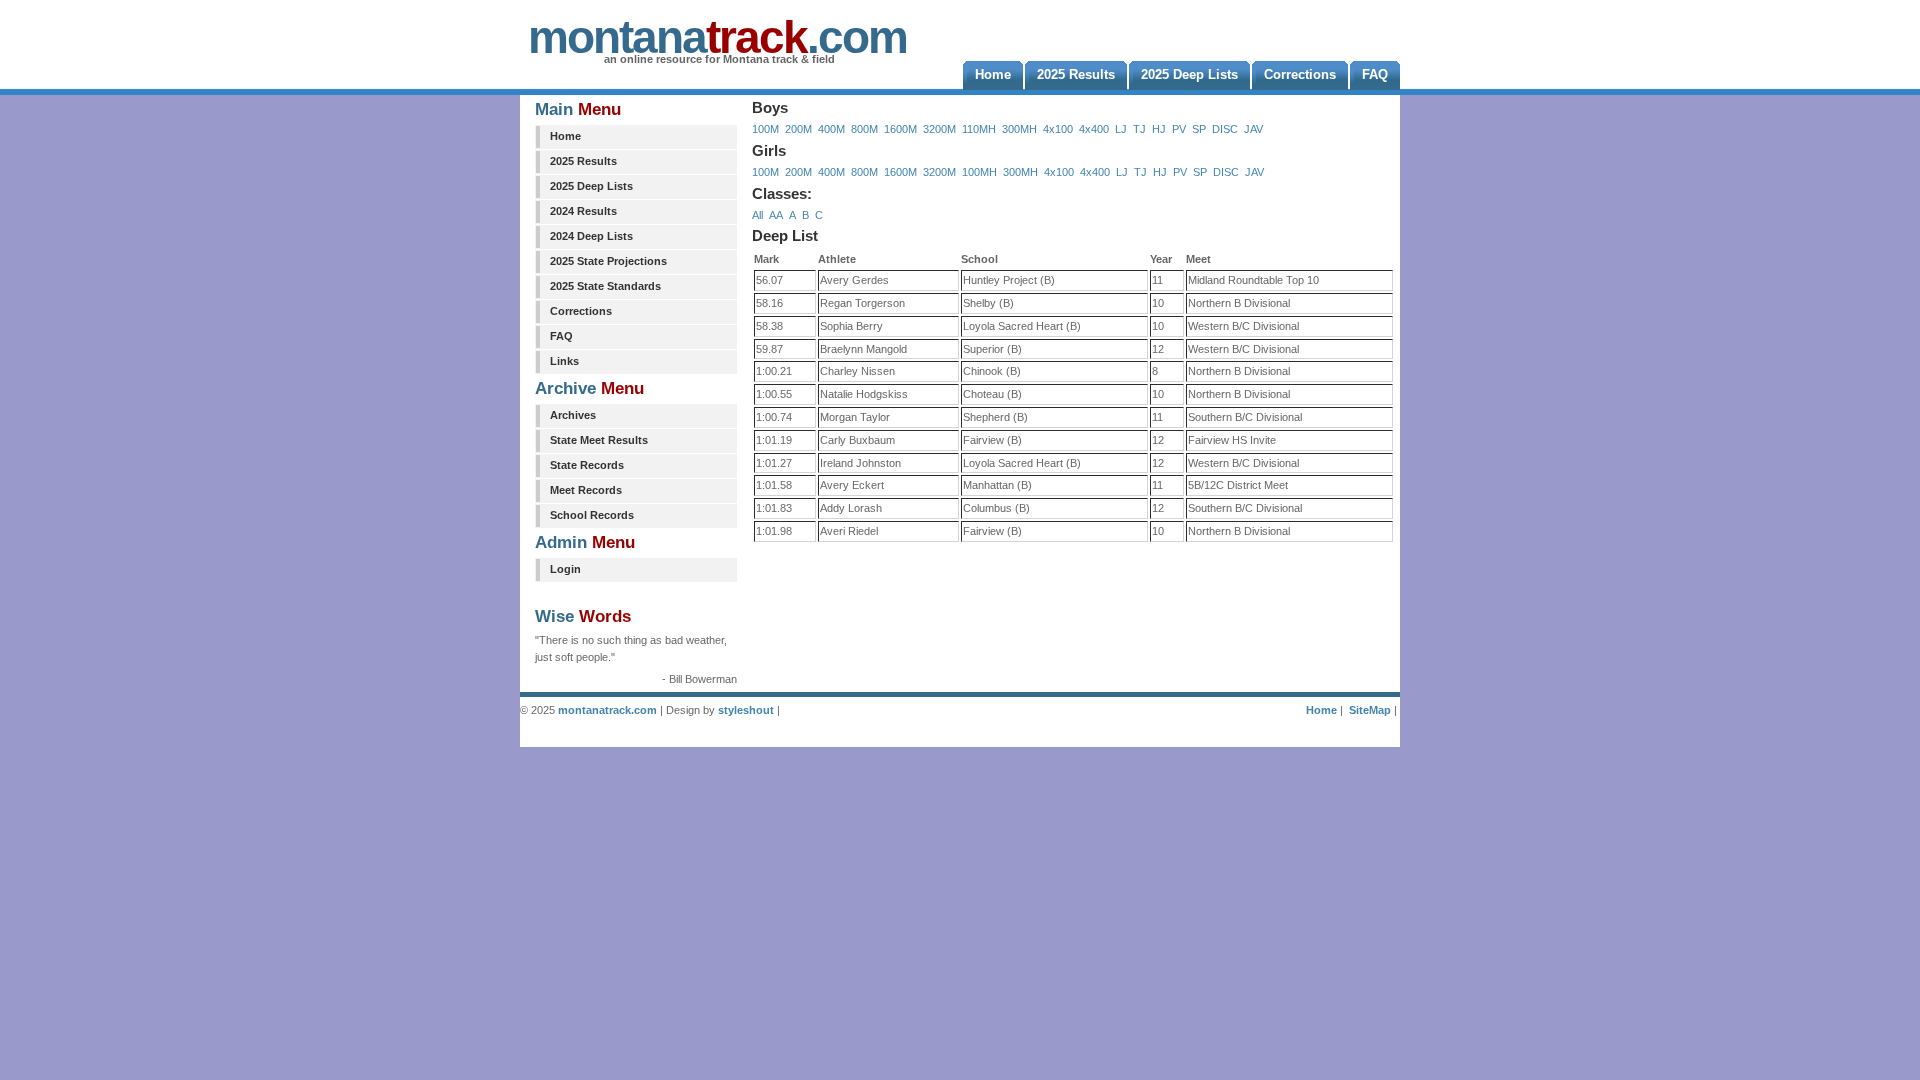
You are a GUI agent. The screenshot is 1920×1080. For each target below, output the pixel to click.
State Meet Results (599, 440)
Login (565, 569)
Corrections (581, 311)
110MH (979, 129)
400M (831, 129)
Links (564, 361)
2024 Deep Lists (591, 236)
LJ (1121, 129)
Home (565, 136)
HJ (1159, 129)
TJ (1139, 129)
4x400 (1094, 129)
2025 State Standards (605, 286)
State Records (587, 465)
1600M (900, 129)
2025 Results (583, 161)
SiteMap (1370, 710)
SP (1199, 129)
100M (765, 129)
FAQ (561, 336)
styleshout (746, 710)
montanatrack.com (607, 710)
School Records (592, 515)
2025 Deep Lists (591, 186)
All (757, 215)
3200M (939, 129)
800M (864, 129)
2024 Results (583, 211)
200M (798, 129)
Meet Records (586, 490)
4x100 (1058, 129)
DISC (1225, 129)
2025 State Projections (608, 261)
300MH (1019, 129)
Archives (573, 415)
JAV (1253, 129)
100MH (979, 172)
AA (776, 215)
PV (1179, 129)
